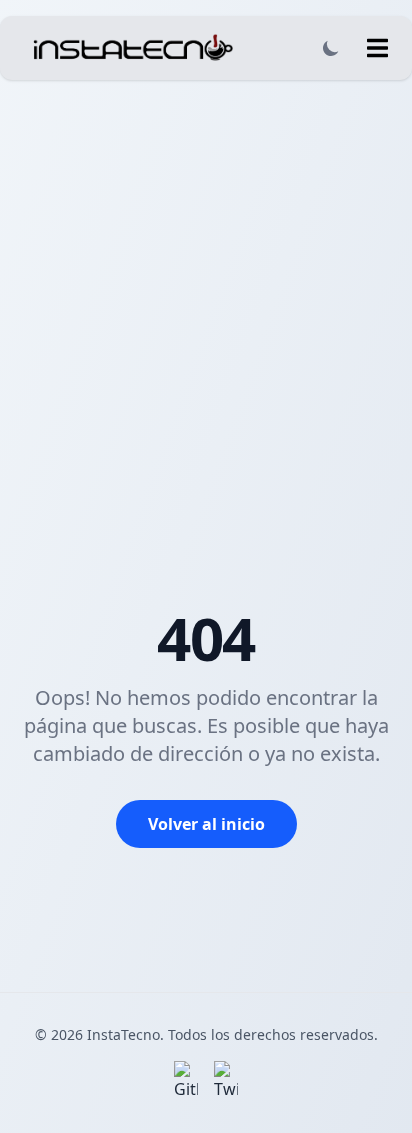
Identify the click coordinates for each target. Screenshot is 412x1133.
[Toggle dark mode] (331, 48)
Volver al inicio (206, 824)
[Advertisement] (206, 296)
